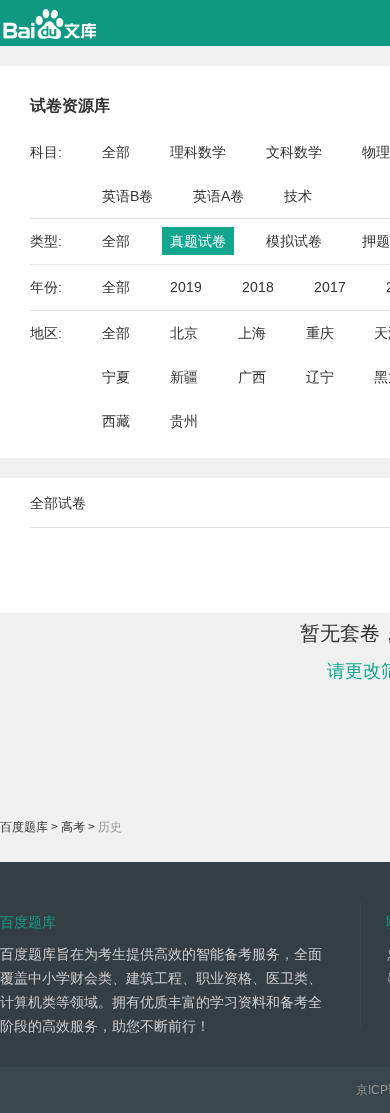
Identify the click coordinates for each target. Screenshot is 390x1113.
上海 (252, 333)
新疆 (184, 377)
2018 (258, 287)
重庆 (320, 333)
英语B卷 (127, 196)
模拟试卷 (294, 241)
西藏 (116, 421)
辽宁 (320, 377)
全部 (116, 152)
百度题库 (24, 827)
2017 (330, 287)
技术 (298, 196)
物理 (376, 152)
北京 (184, 333)
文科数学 (294, 152)
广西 (252, 377)
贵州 (184, 421)
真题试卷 (198, 241)
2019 (186, 287)
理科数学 (198, 152)
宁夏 (116, 377)
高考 (73, 827)
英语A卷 (218, 196)
